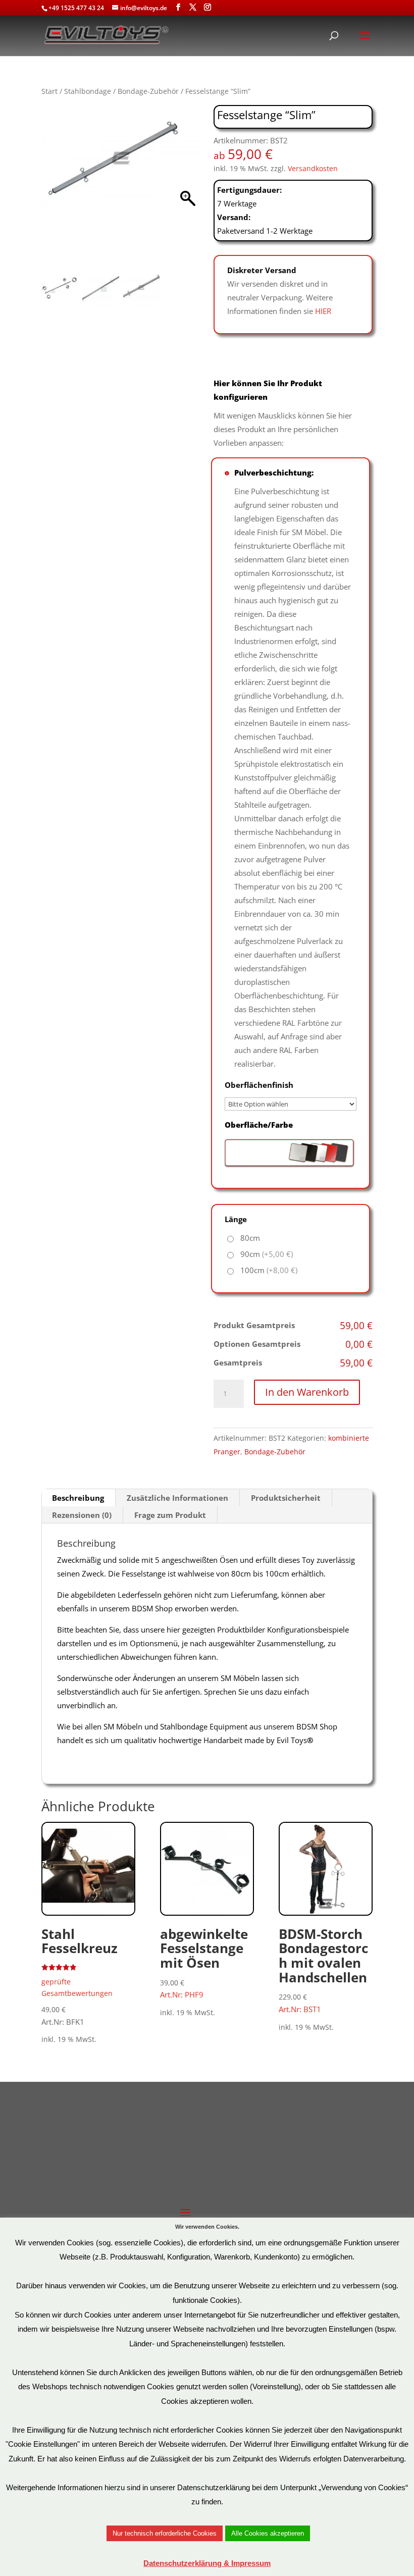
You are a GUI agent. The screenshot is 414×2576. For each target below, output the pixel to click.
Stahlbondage (88, 91)
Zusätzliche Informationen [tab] (177, 1498)
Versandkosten (313, 169)
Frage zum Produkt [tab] (170, 1515)
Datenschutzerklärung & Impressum (207, 2563)
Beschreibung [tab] (78, 1498)
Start (49, 91)
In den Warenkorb (307, 1392)
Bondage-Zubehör (148, 91)
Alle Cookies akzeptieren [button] (268, 2533)
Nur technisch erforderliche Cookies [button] (165, 2533)
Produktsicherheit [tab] (286, 1498)
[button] (188, 189)
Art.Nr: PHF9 (204, 1962)
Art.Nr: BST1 (323, 1969)
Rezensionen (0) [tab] (82, 1515)
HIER (323, 311)
